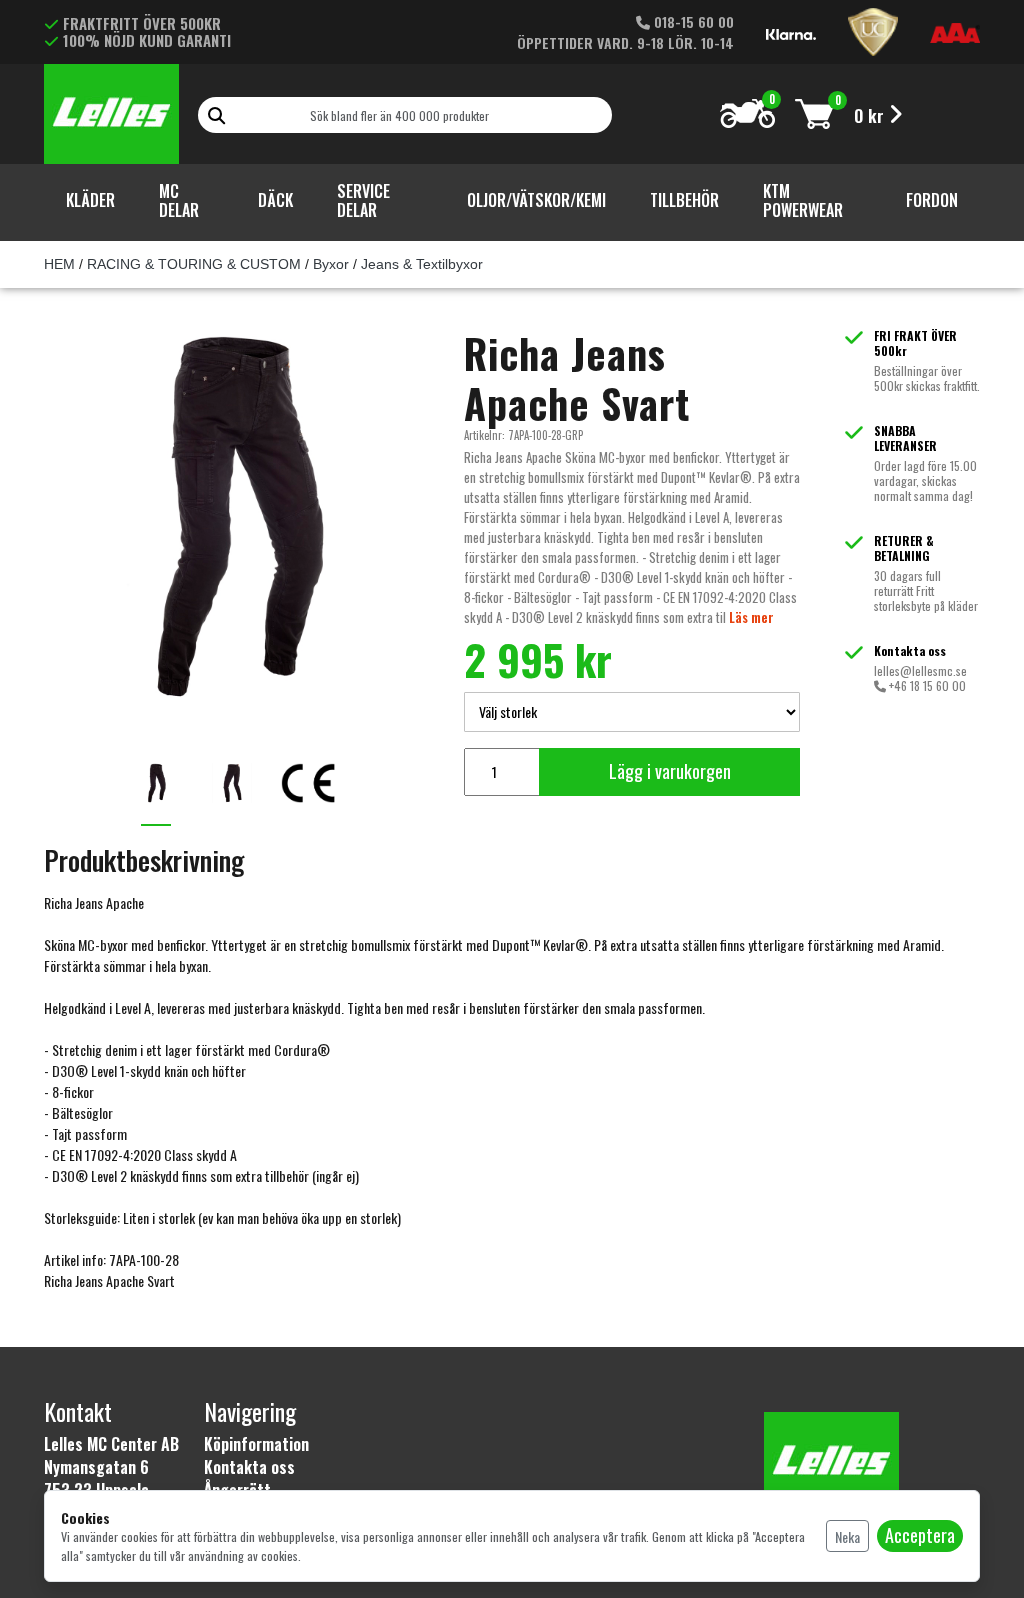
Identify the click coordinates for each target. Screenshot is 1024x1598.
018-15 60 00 (692, 21)
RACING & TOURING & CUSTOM (194, 264)
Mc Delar (179, 200)
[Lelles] (111, 110)
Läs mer (751, 617)
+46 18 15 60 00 (926, 685)
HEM (59, 264)
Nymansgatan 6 (96, 1467)
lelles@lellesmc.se (920, 670)
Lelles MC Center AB (111, 1444)
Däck (275, 200)
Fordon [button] (932, 200)
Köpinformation (256, 1444)
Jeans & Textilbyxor (422, 264)
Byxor (331, 264)
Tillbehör (684, 200)
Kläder (90, 200)
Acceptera (920, 1535)
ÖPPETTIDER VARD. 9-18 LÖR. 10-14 (625, 42)
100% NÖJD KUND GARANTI (147, 40)
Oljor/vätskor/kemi (536, 200)
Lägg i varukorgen (670, 771)
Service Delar (363, 200)
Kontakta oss (249, 1467)
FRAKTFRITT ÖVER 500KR (142, 23)
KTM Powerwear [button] (803, 200)
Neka (847, 1536)
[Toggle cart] (814, 113)
